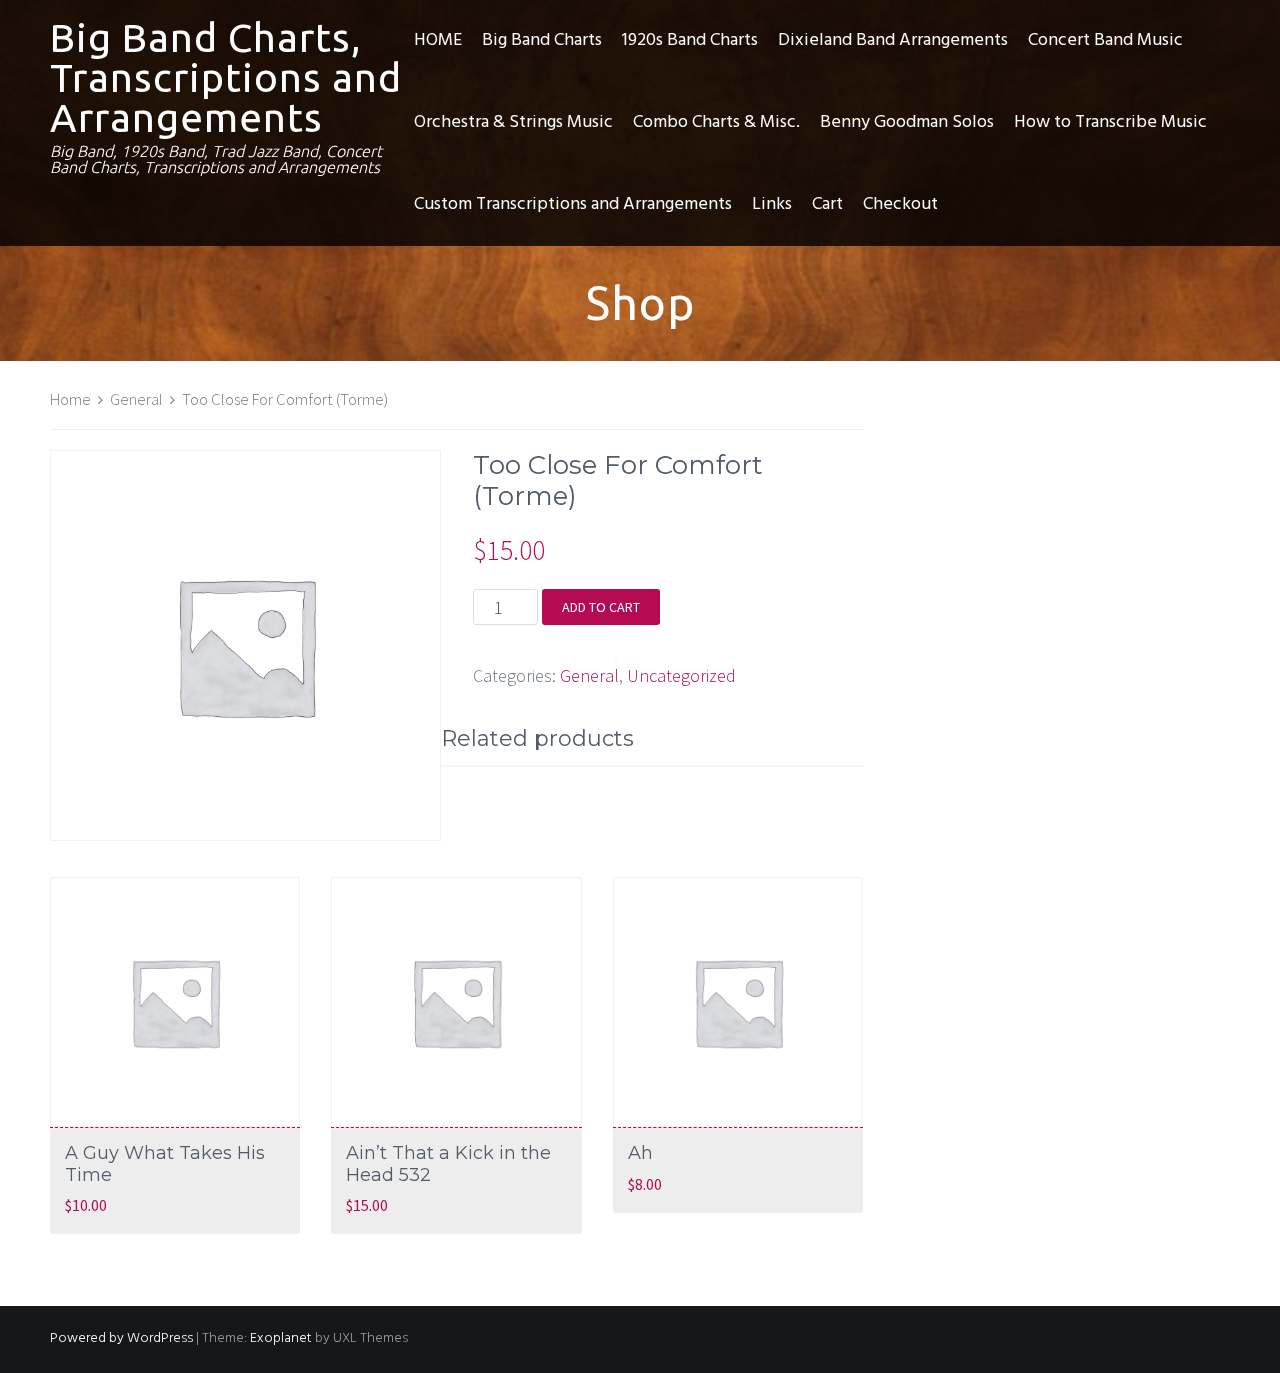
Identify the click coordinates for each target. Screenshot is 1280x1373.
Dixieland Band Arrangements (893, 40)
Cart (827, 204)
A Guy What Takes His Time (165, 1164)
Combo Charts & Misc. (716, 122)
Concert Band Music (1105, 40)
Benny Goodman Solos (907, 122)
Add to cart (601, 607)
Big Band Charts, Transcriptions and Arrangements (226, 77)
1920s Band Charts (690, 40)
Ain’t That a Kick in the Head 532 (448, 1164)
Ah (640, 1153)
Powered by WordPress (121, 1338)
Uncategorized (681, 675)
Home (70, 399)
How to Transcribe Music (1110, 122)
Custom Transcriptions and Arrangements (573, 204)
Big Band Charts (542, 40)
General (136, 399)
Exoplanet (281, 1338)
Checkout (900, 204)
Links (772, 204)
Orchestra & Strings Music (513, 122)
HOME (438, 40)
